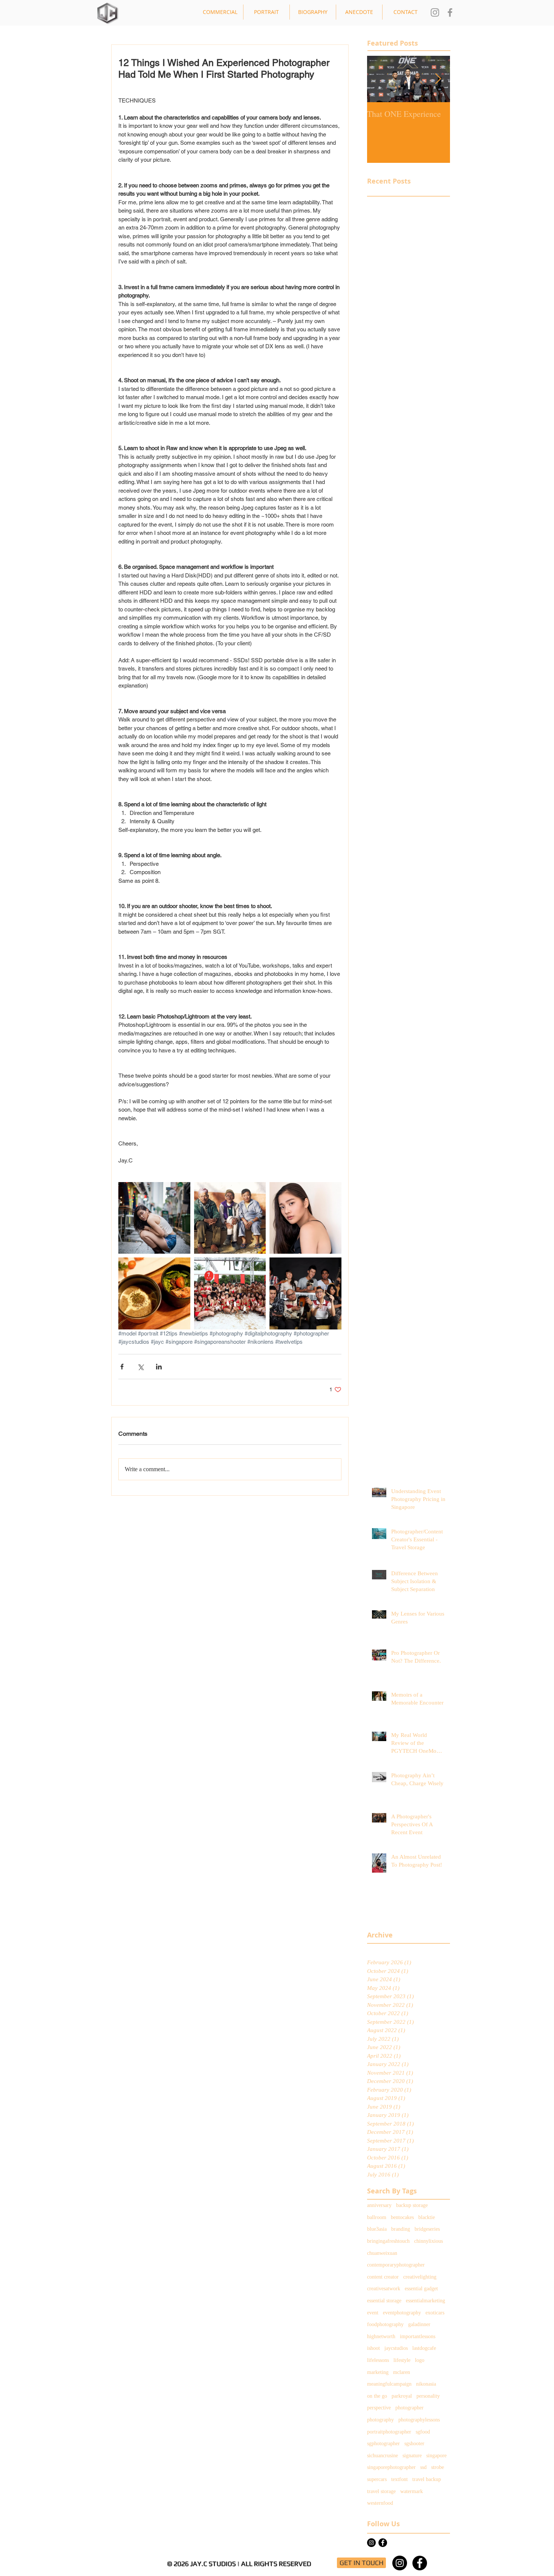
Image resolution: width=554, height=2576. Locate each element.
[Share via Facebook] (122, 1367)
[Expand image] (154, 1218)
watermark (412, 2491)
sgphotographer (383, 2444)
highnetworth (381, 2336)
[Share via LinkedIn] (159, 1367)
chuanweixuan (382, 2253)
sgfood (423, 2432)
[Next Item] (438, 79)
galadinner (419, 2324)
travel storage (381, 2491)
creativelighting (420, 2277)
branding (401, 2229)
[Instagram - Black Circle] (400, 2563)
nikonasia (426, 2384)
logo (420, 2360)
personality (428, 2396)
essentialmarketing (425, 2301)
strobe (438, 2467)
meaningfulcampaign (389, 2384)
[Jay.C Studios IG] (435, 12)
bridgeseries (427, 2229)
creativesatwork (384, 2289)
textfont (399, 2479)
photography (380, 2420)
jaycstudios (396, 2348)
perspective (379, 2408)
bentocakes (402, 2217)
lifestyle (402, 2360)
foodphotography (385, 2324)
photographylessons (419, 2420)
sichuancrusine (383, 2456)
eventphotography (402, 2313)
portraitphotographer (389, 2432)
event (373, 2313)
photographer (409, 2408)
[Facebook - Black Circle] (383, 2543)
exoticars (435, 2313)
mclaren (402, 2372)
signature (412, 2456)
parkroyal (402, 2396)
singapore (436, 2456)
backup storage (412, 2205)
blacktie (427, 2217)
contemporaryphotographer (396, 2265)
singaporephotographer (391, 2467)
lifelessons (378, 2360)
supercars (377, 2479)
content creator (383, 2277)
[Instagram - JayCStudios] (371, 2543)
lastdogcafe (424, 2348)
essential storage (384, 2301)
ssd (423, 2467)
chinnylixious (429, 2241)
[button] (220, 12)
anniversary (379, 2205)
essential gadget (421, 2289)
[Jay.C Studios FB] (450, 12)
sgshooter (414, 2444)
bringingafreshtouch (388, 2241)
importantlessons (418, 2336)
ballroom (377, 2217)
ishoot (373, 2348)
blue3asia (377, 2229)
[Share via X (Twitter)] (140, 1367)
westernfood (380, 2503)
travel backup (427, 2479)
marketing (378, 2372)
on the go (377, 2396)
